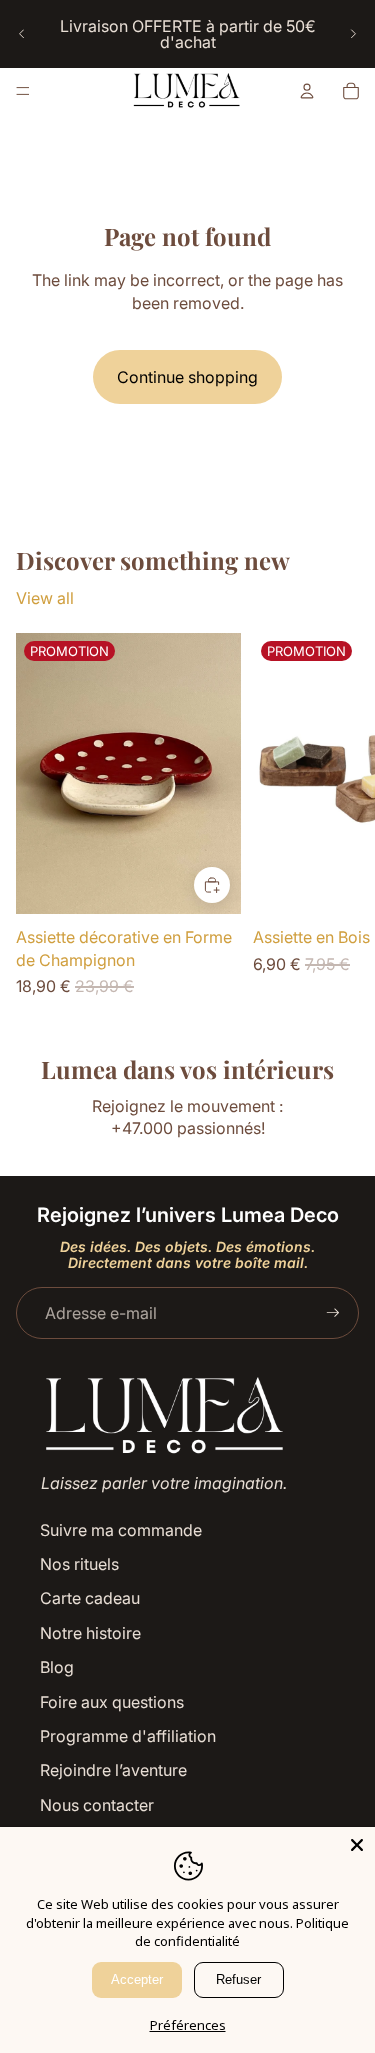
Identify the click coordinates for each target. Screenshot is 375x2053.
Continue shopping (187, 377)
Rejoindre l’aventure (113, 1770)
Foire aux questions (112, 1702)
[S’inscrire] (333, 1313)
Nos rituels (79, 1564)
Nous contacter (97, 1805)
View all (45, 598)
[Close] (357, 1845)
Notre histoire (90, 1633)
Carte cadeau (90, 1598)
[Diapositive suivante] (353, 34)
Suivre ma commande (121, 1530)
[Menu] (23, 91)
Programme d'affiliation (128, 1736)
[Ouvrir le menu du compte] (307, 91)
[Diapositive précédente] (22, 34)
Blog (57, 1667)
